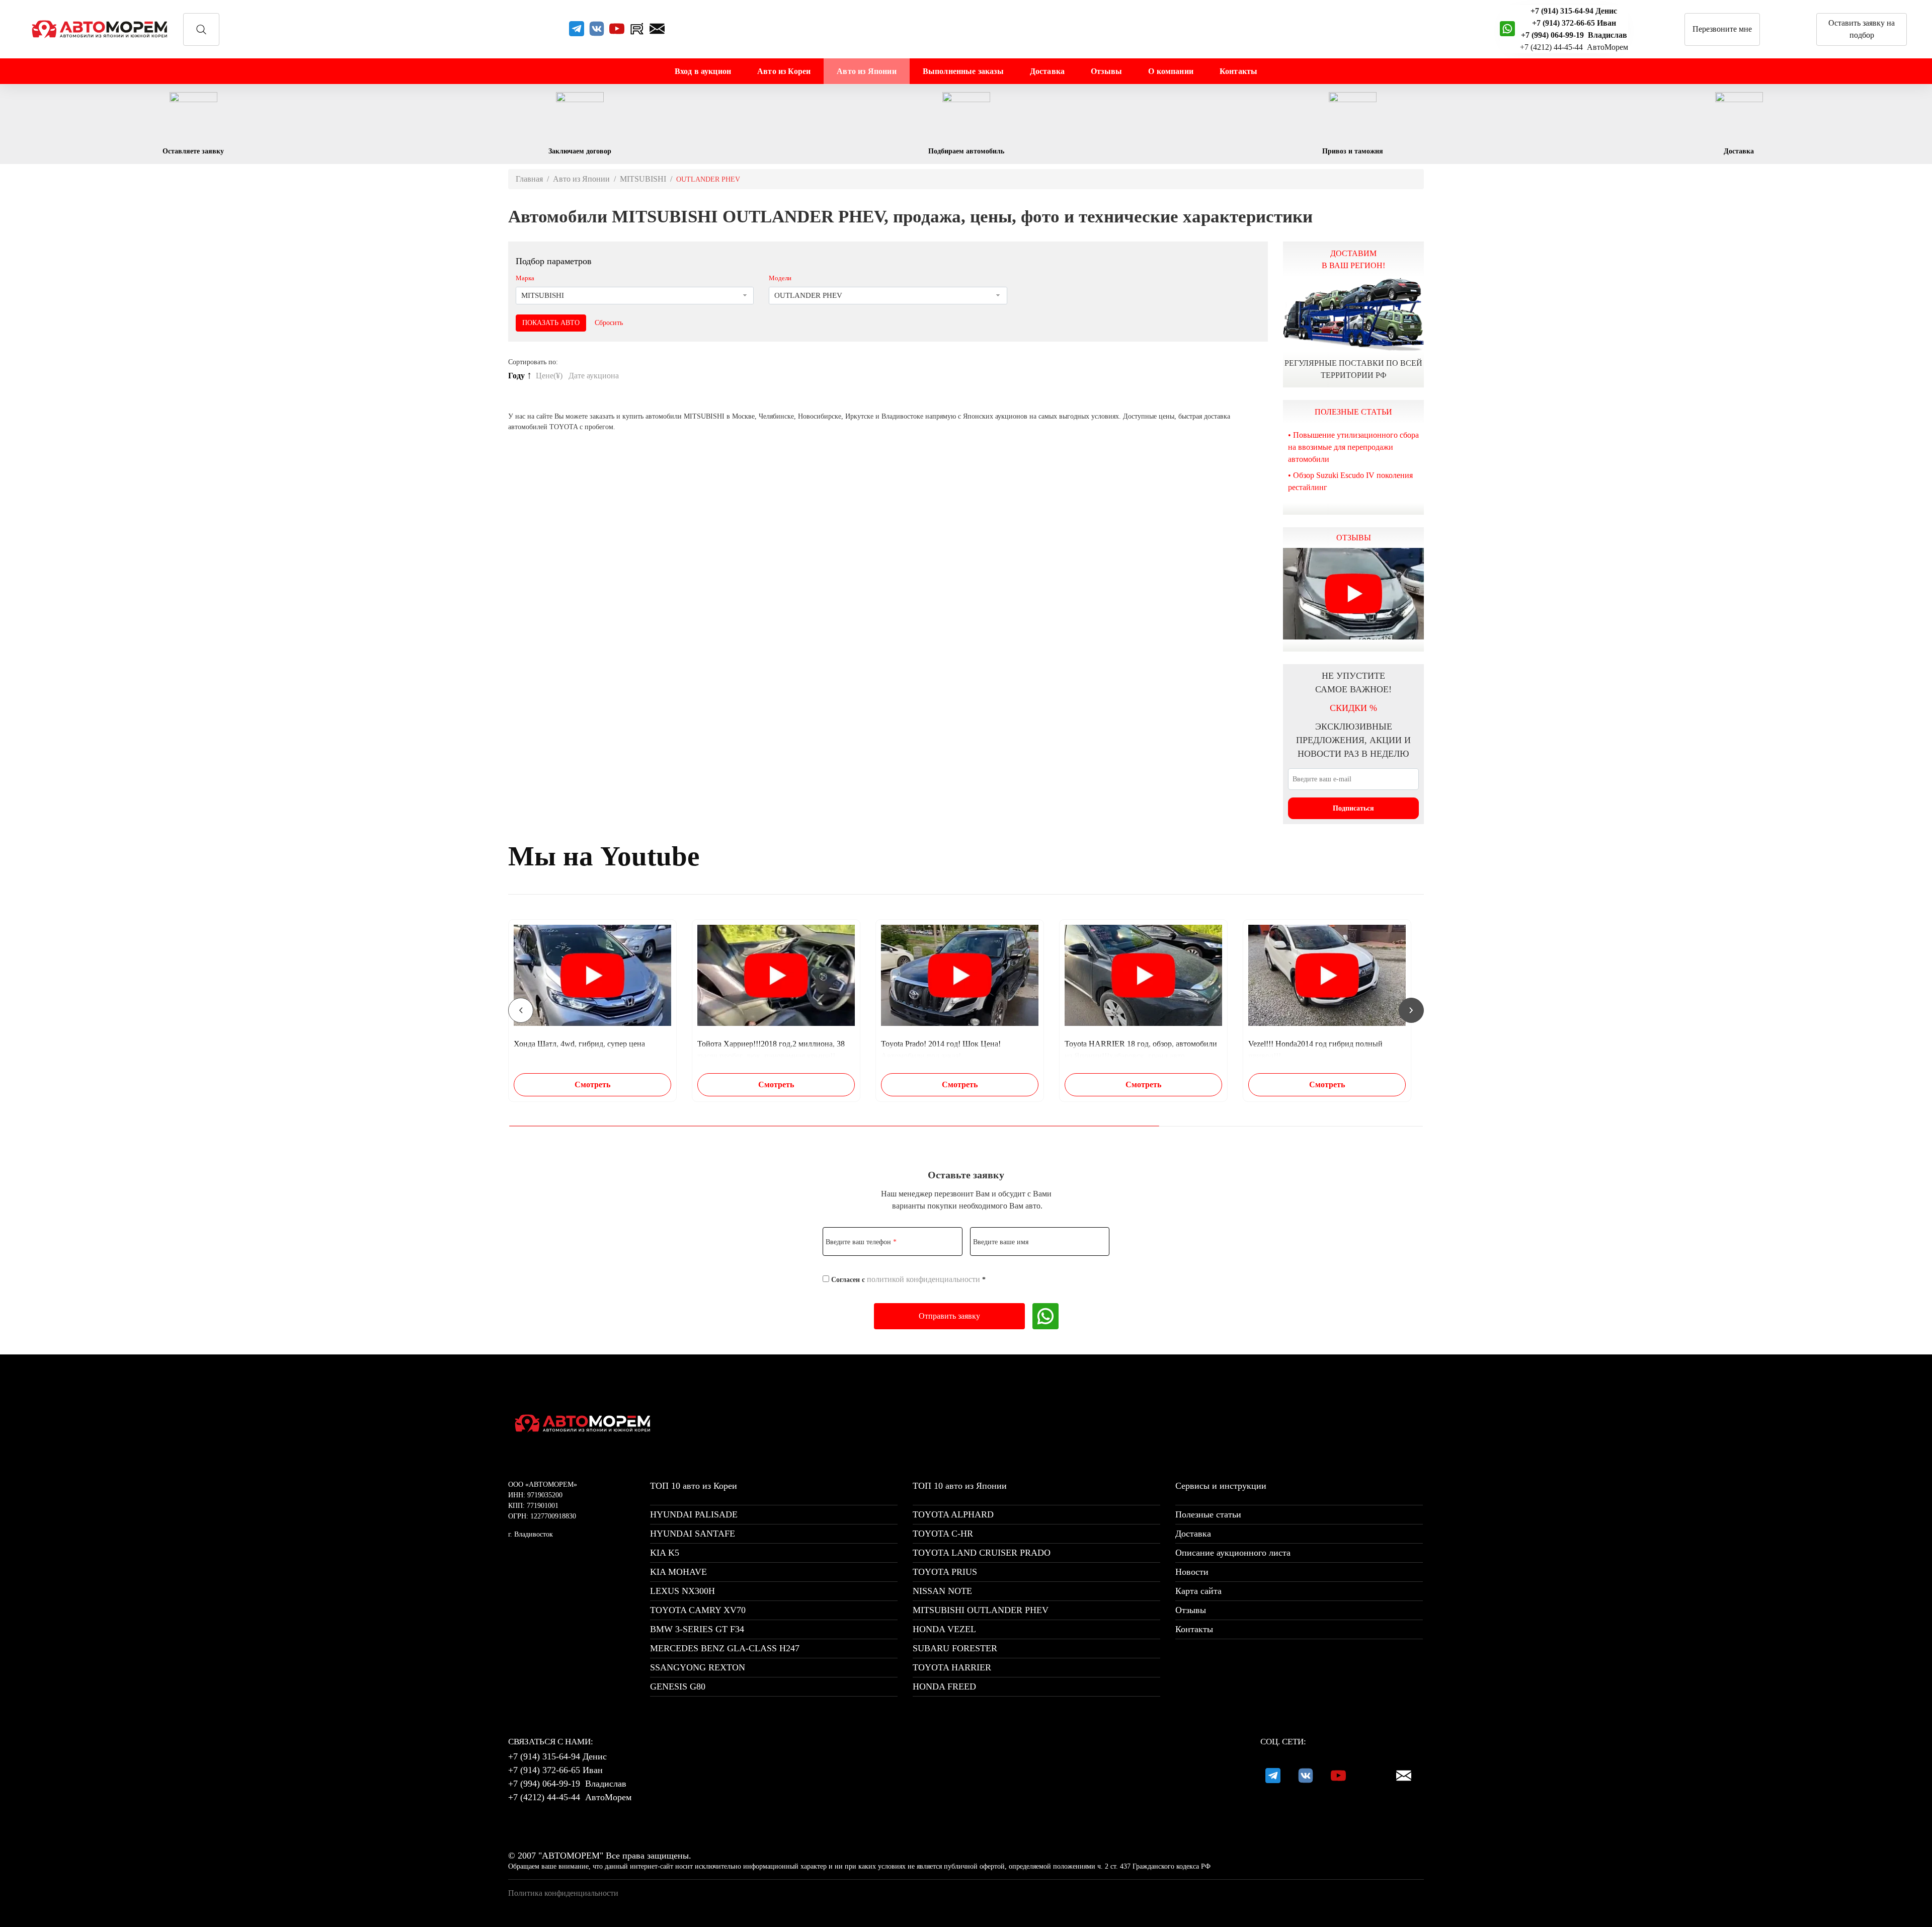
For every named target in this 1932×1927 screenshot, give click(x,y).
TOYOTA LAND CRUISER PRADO (982, 1553)
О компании (1171, 71)
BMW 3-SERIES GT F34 (697, 1629)
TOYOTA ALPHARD (953, 1514)
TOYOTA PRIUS (945, 1572)
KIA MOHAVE (678, 1572)
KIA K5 (665, 1553)
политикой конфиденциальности (923, 1279)
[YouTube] (617, 29)
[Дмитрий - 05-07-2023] (1353, 594)
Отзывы (1106, 71)
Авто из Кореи (784, 71)
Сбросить (609, 323)
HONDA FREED (944, 1687)
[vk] (597, 29)
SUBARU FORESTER (955, 1648)
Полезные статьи (1208, 1514)
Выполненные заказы (963, 71)
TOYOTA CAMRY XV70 (698, 1610)
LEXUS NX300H (682, 1591)
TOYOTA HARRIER (952, 1667)
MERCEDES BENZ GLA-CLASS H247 (725, 1648)
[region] (966, 1010)
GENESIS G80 (678, 1687)
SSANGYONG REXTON (698, 1667)
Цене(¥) (550, 376)
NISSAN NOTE (942, 1591)
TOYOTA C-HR (943, 1534)
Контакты (1238, 71)
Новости (1192, 1572)
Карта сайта (1198, 1591)
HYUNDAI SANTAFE (693, 1534)
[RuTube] (637, 29)
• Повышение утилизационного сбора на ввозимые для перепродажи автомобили (1353, 447)
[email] (657, 29)
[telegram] (577, 29)
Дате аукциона (595, 376)
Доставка (1047, 71)
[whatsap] (1507, 29)
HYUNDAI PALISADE (694, 1514)
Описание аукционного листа (1233, 1553)
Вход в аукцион (703, 71)
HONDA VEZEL (944, 1629)
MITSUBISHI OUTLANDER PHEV (981, 1610)
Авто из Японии (866, 71)
